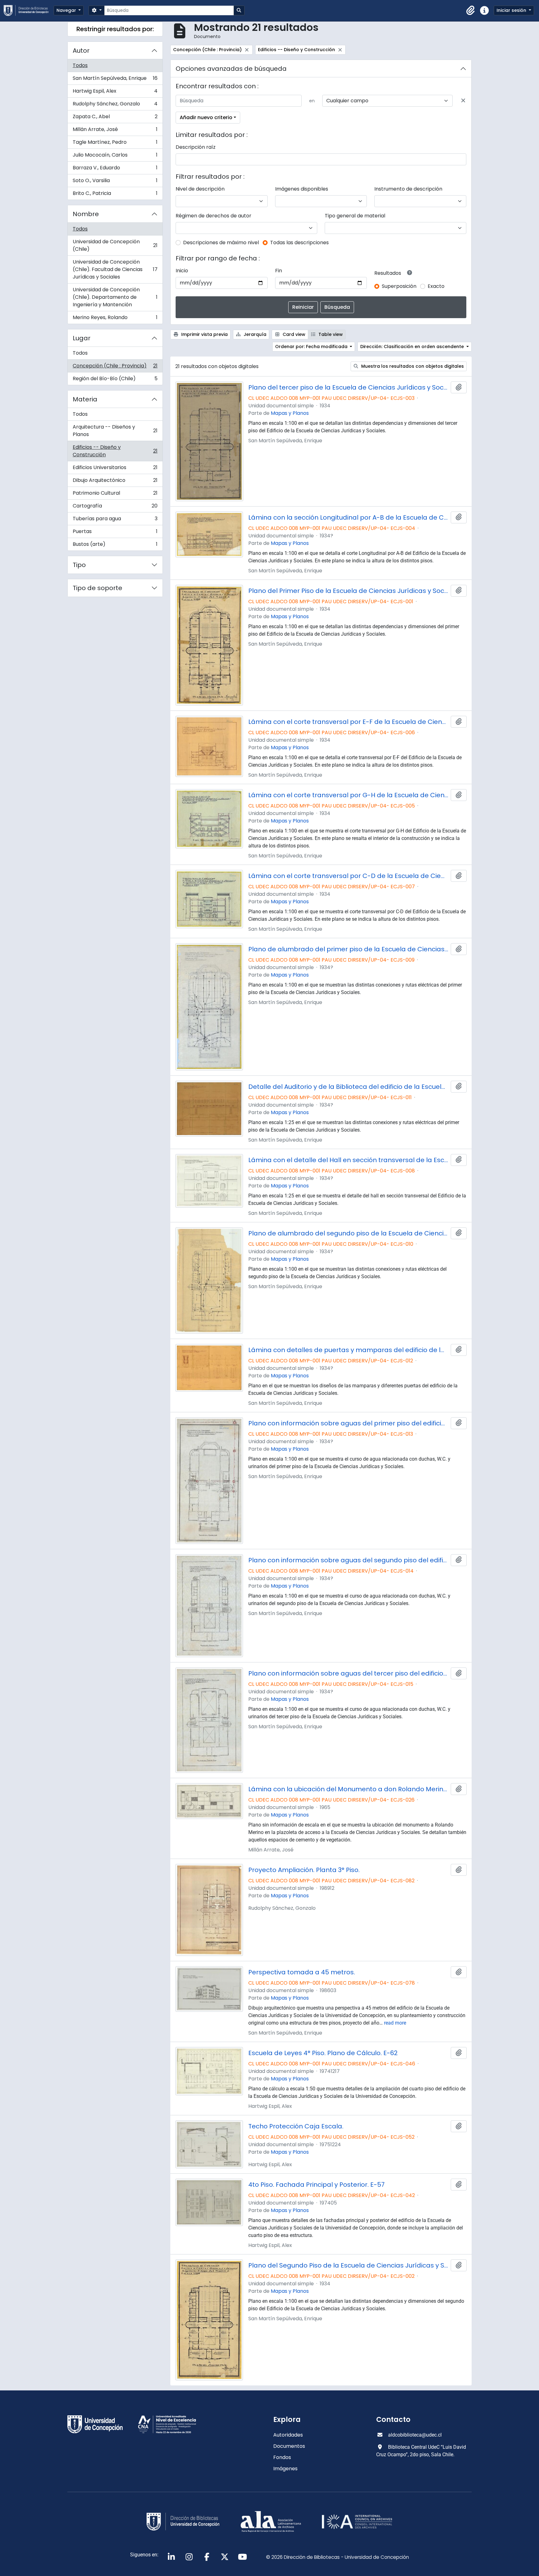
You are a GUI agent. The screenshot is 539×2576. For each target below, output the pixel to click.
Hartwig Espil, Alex (115, 92)
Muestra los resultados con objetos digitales (412, 366)
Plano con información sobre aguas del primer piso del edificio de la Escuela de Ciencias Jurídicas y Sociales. (348, 1423)
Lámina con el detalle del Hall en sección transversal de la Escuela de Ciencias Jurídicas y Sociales (348, 1160)
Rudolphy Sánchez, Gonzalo (115, 105)
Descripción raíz (196, 147)
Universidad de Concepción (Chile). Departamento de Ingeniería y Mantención (115, 297)
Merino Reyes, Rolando (115, 319)
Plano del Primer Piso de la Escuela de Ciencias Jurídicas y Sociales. (348, 591)
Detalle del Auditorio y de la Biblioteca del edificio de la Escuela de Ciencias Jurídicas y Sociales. (348, 1087)
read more (395, 2023)
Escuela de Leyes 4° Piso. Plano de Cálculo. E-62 (323, 2053)
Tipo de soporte (97, 588)
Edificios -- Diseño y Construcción (115, 451)
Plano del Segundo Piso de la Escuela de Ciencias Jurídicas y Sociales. (348, 2265)
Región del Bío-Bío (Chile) (115, 380)
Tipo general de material (355, 216)
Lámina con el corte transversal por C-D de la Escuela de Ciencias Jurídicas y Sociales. (348, 876)
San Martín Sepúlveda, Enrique (115, 80)
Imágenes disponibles (302, 189)
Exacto (436, 286)
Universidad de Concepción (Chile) (115, 245)
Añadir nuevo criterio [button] (206, 117)
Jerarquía (254, 334)
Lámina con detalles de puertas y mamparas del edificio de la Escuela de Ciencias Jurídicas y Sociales (348, 1350)
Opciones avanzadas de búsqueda (231, 69)
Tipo (79, 565)
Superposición (399, 286)
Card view (293, 334)
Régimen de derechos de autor (214, 216)
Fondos (282, 2457)
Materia (85, 399)
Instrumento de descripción (408, 189)
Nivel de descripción (200, 189)
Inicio (182, 271)
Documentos (289, 2446)
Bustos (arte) (115, 546)
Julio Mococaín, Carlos (115, 156)
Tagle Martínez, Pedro (115, 144)
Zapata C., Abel (115, 118)
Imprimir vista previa (204, 334)
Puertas (115, 533)
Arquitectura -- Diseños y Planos (115, 431)
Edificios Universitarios (115, 469)
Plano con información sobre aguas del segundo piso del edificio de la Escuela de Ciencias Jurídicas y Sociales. (348, 1560)
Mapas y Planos (290, 413)
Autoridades (288, 2435)
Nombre (86, 214)
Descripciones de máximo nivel (221, 243)
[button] (471, 11)
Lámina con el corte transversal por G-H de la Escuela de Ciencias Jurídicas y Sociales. (348, 795)
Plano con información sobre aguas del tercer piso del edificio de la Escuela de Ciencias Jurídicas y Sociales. (348, 1673)
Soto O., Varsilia (115, 182)
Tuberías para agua (115, 520)
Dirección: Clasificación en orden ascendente (413, 347)
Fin (279, 271)
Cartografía (115, 507)
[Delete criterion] (463, 101)
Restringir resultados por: (115, 29)
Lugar (82, 338)
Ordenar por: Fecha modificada (312, 347)
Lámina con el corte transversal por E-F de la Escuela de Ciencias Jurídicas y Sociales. (348, 722)
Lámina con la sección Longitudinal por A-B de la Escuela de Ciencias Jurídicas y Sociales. (348, 517)
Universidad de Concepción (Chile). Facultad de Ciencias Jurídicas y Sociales (115, 269)
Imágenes (285, 2469)
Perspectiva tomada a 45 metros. (302, 1972)
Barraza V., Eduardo (115, 169)
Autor (81, 51)
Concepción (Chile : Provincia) (115, 367)
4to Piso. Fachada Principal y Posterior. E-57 (316, 2185)
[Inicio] (29, 10)
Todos (80, 65)
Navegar (67, 10)
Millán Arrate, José (115, 131)
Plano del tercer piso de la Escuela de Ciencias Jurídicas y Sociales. (348, 387)
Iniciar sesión (512, 10)
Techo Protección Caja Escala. (296, 2126)
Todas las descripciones (299, 243)
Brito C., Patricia (115, 195)
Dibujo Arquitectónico (115, 482)
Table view (330, 334)
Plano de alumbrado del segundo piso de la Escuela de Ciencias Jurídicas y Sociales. (348, 1233)
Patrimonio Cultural (115, 495)
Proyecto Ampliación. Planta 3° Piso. (304, 1870)
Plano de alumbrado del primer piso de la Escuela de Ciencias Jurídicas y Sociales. (348, 949)
